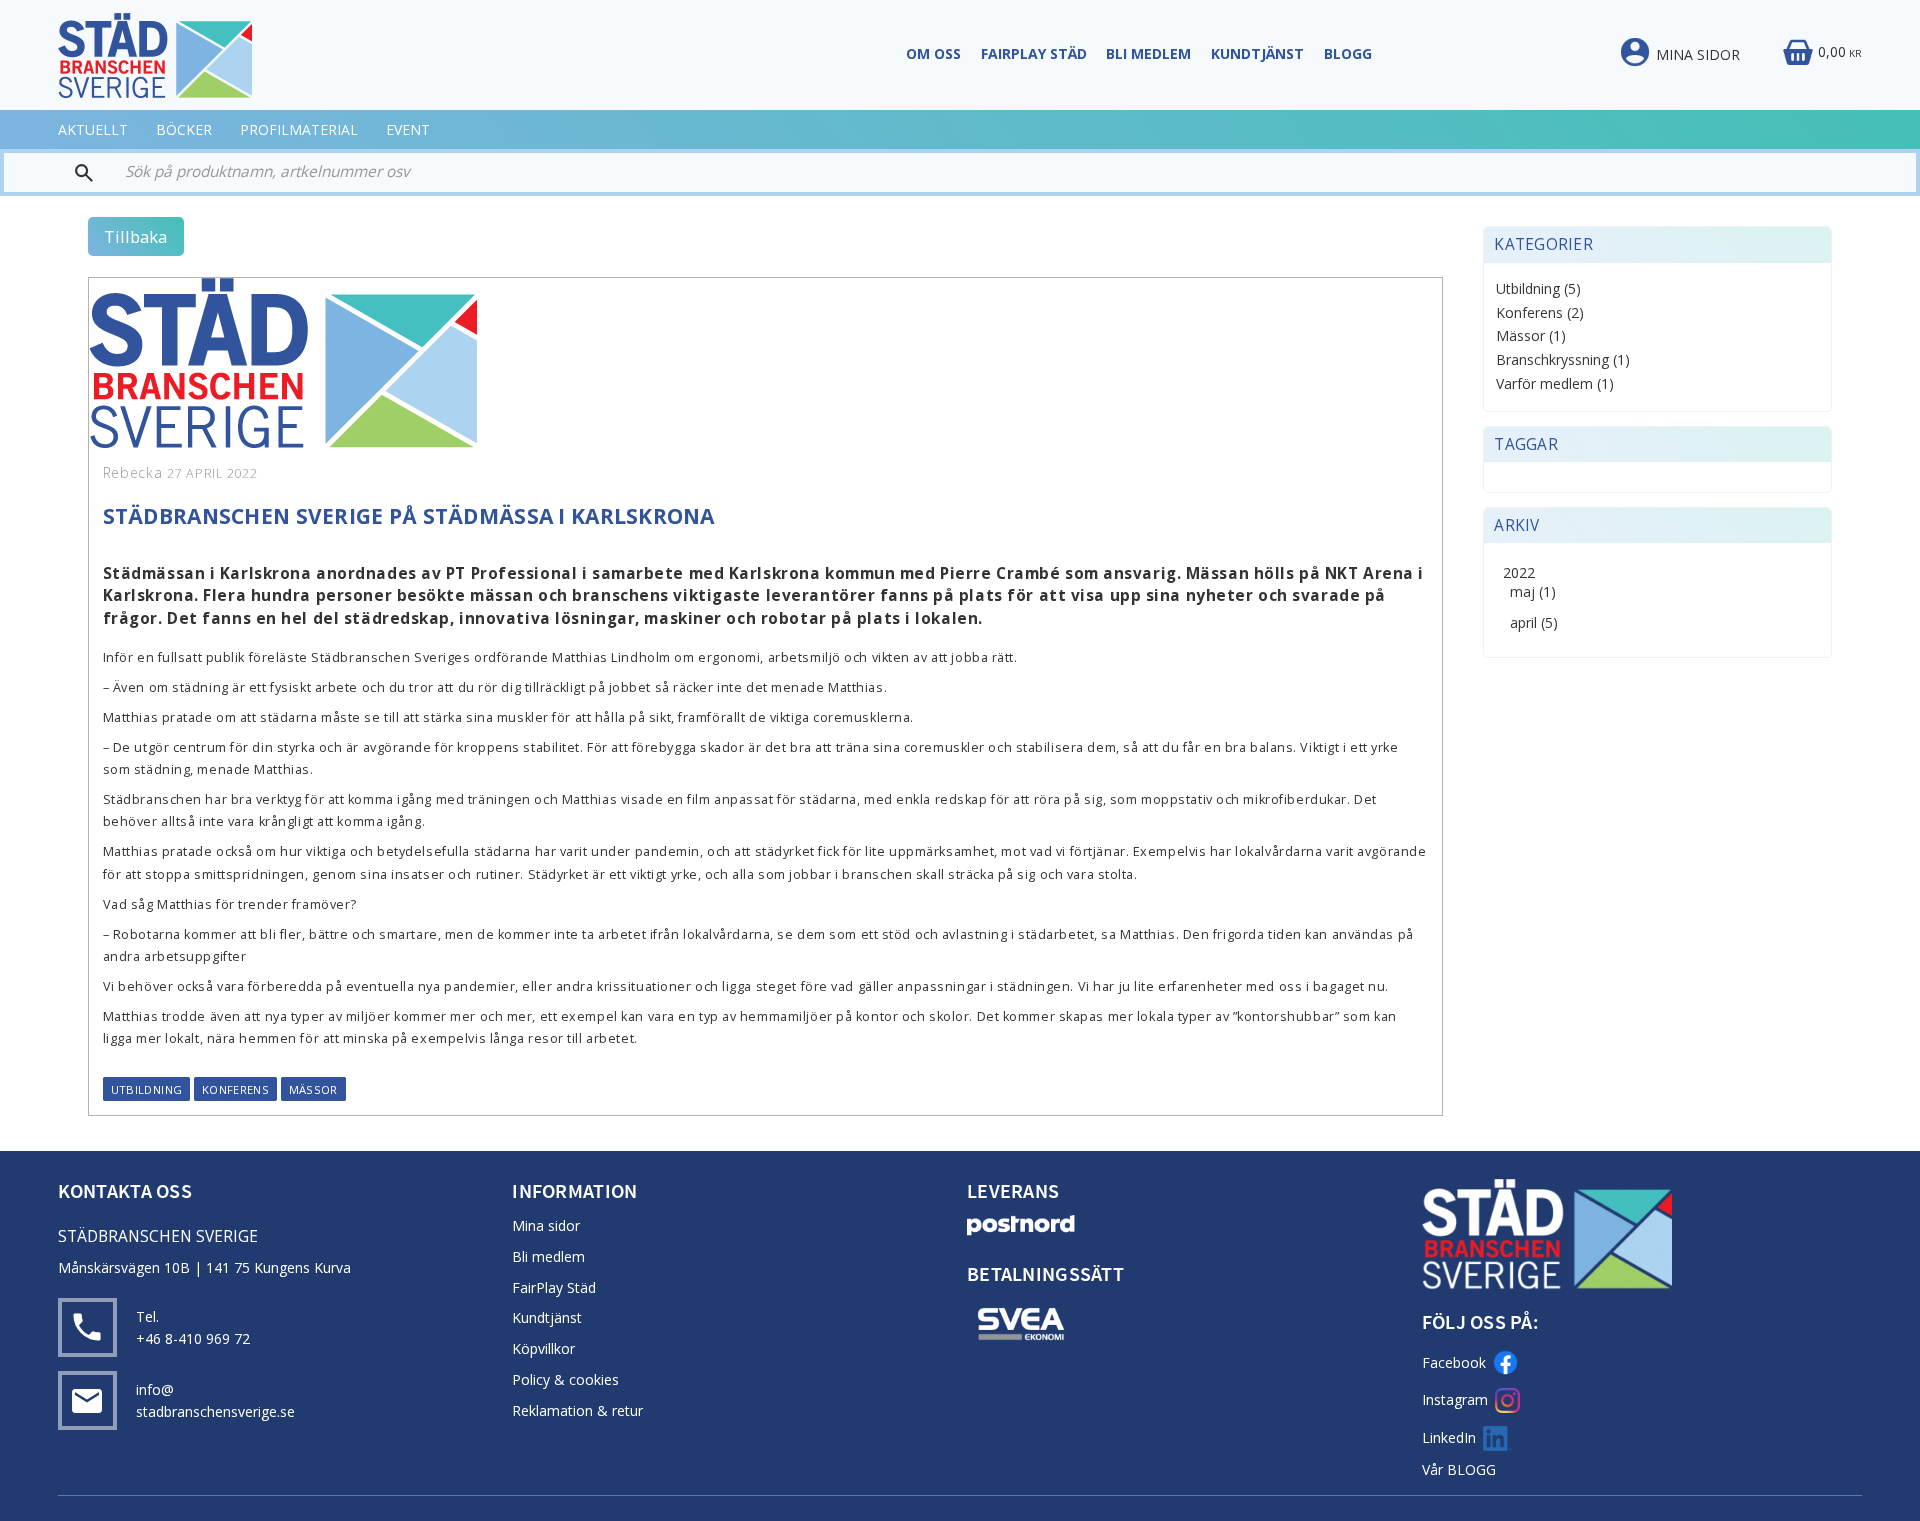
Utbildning (147, 1089)
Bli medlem (548, 1256)
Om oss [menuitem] (933, 53)
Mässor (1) (1531, 336)
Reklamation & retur (577, 1410)
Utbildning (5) (1538, 289)
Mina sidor (546, 1225)
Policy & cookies (565, 1379)
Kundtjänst (547, 1317)
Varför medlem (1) (1555, 384)
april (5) (1534, 623)
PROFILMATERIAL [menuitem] (299, 129)
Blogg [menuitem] (1348, 53)
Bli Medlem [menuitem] (1148, 53)
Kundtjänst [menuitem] (1257, 53)
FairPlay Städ (554, 1287)
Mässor (313, 1089)
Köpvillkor (543, 1348)
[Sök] (57, 172)
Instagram (1455, 1399)
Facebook (1454, 1362)
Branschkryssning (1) (1563, 360)
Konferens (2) (1540, 313)
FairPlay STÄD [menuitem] (1034, 53)
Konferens (235, 1089)
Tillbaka (135, 236)
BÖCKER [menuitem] (184, 129)
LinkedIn (1449, 1437)
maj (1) (1533, 592)
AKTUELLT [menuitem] (93, 129)
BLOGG (1471, 1469)
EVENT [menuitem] (408, 129)
